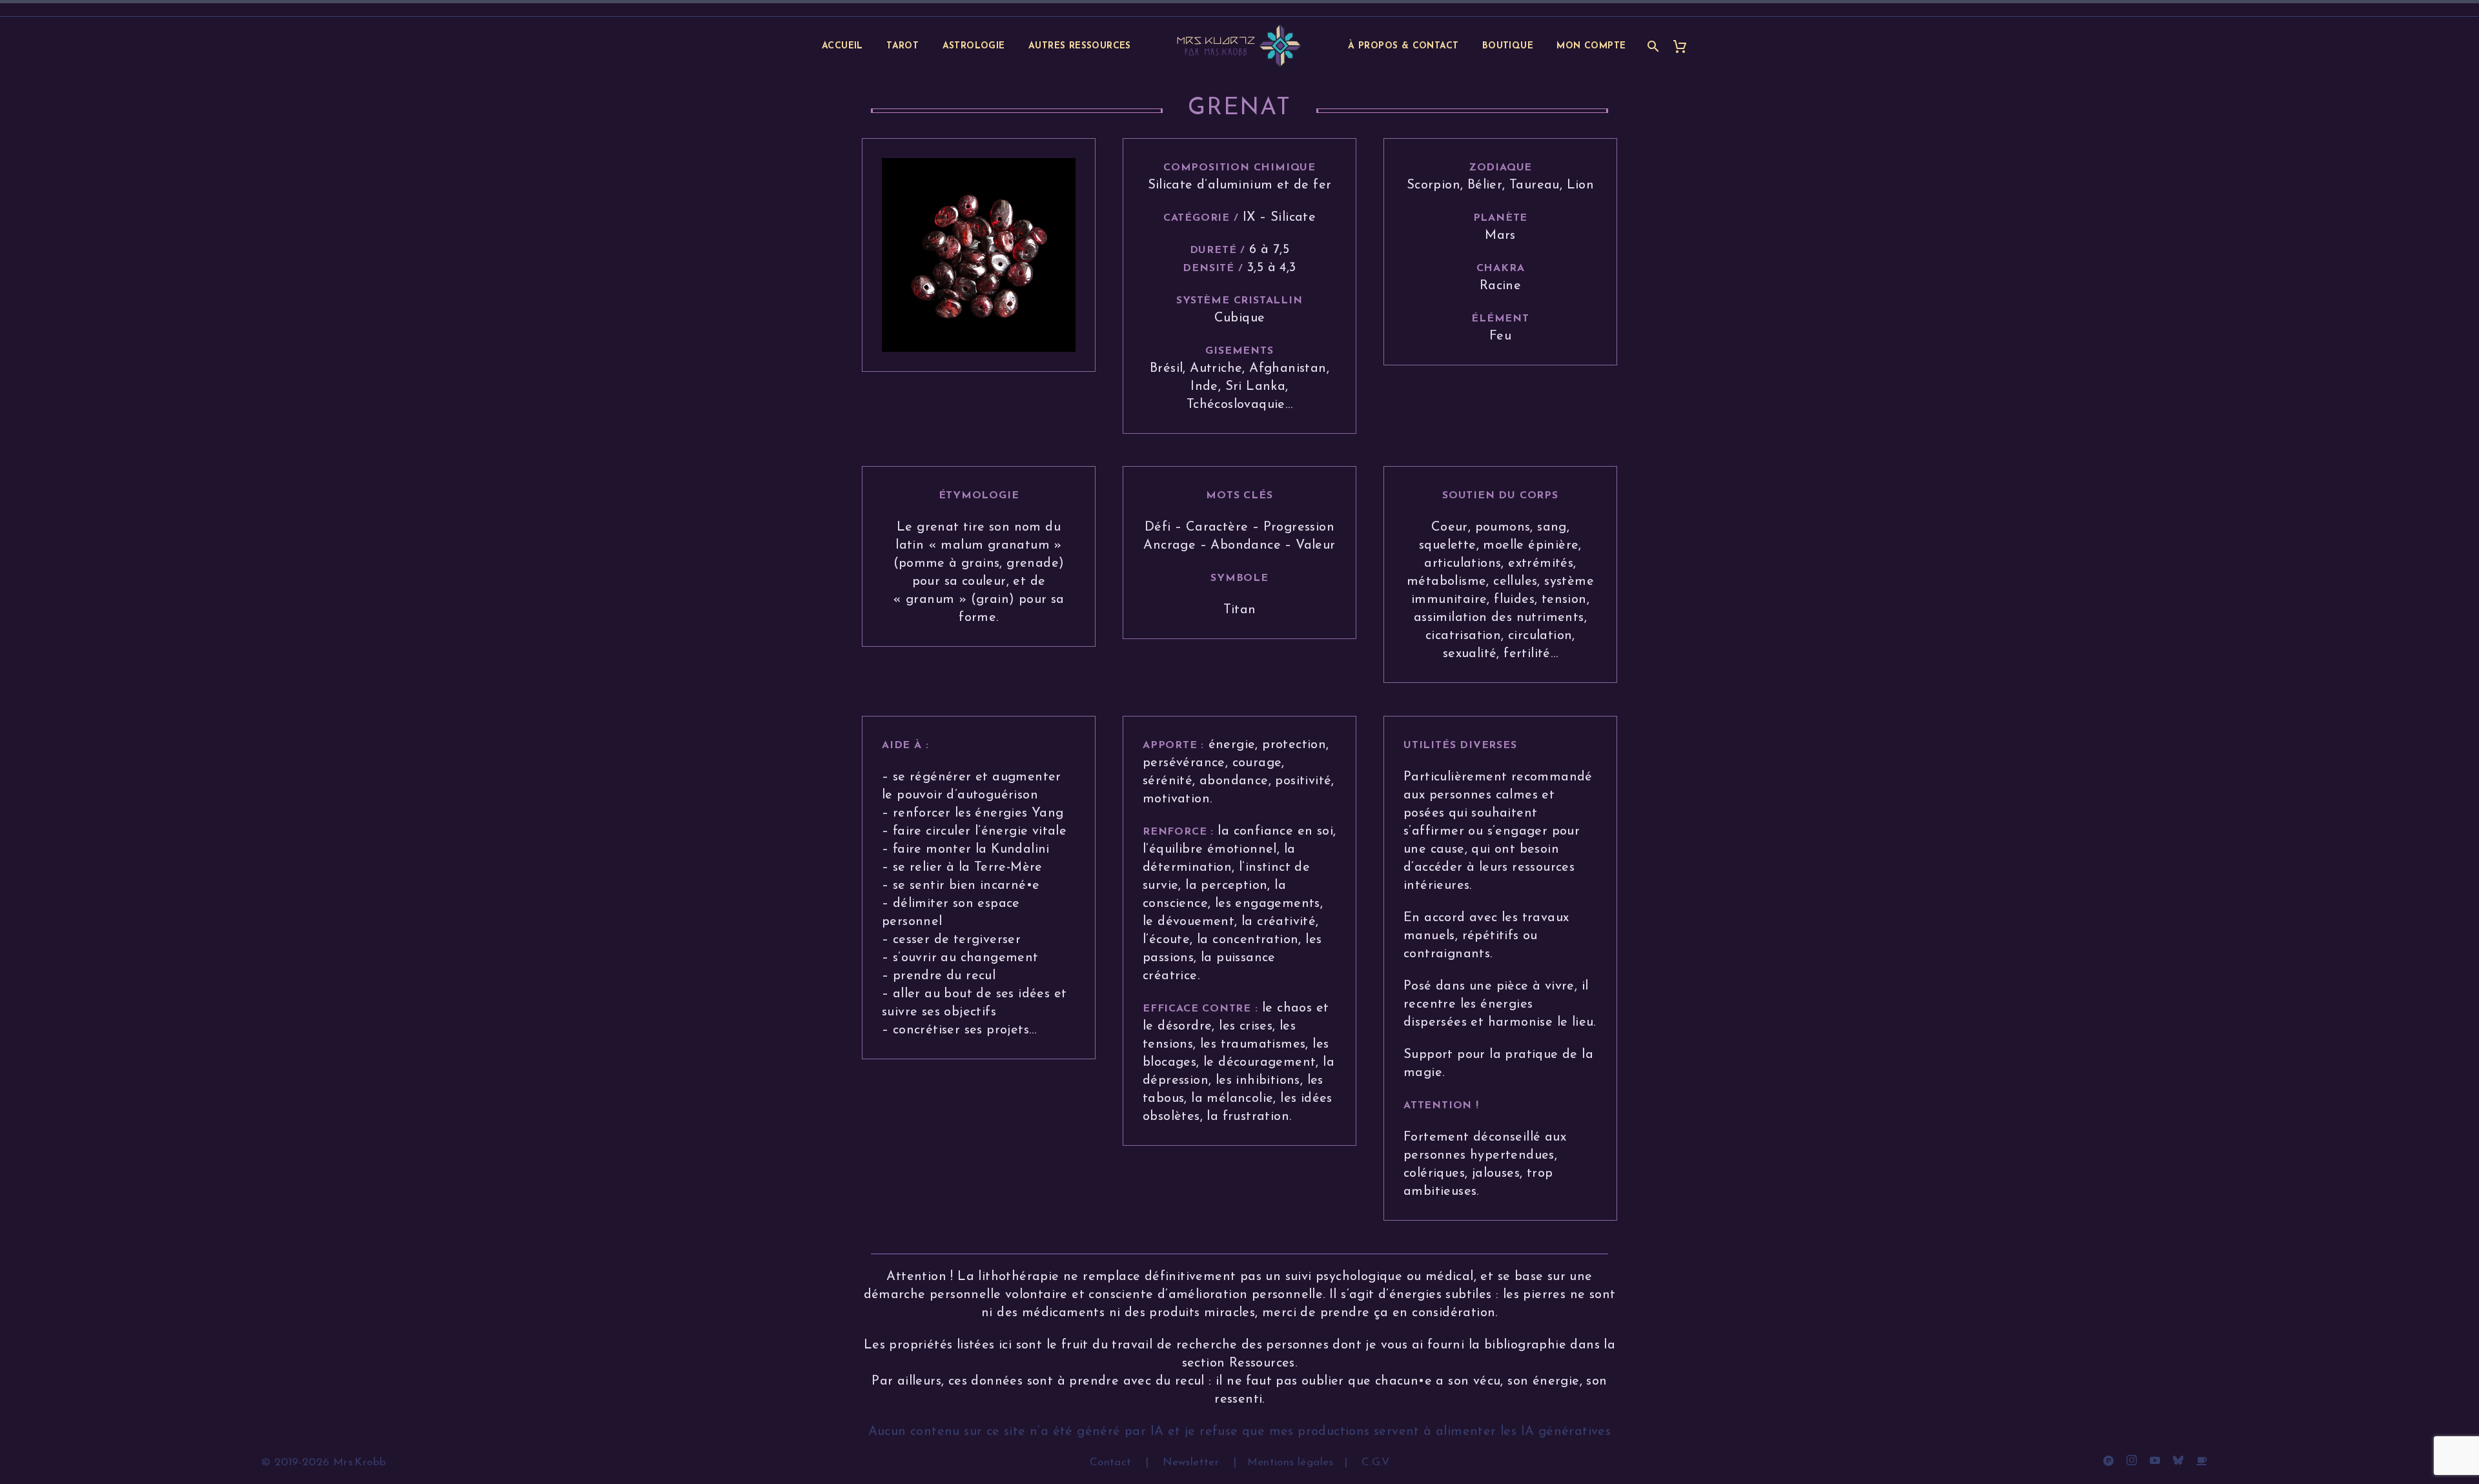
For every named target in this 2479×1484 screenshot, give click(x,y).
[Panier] (1685, 46)
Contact (1112, 1462)
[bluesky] (2178, 1460)
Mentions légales (1291, 1462)
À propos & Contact (1403, 46)
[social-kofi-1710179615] (2201, 1460)
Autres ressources (1080, 46)
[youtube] (2155, 1460)
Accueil (842, 46)
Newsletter (1191, 1462)
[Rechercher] (1652, 46)
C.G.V (1375, 1462)
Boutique (1508, 46)
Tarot (903, 46)
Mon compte (1591, 46)
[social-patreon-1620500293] (2108, 1460)
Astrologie (974, 46)
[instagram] (2132, 1460)
